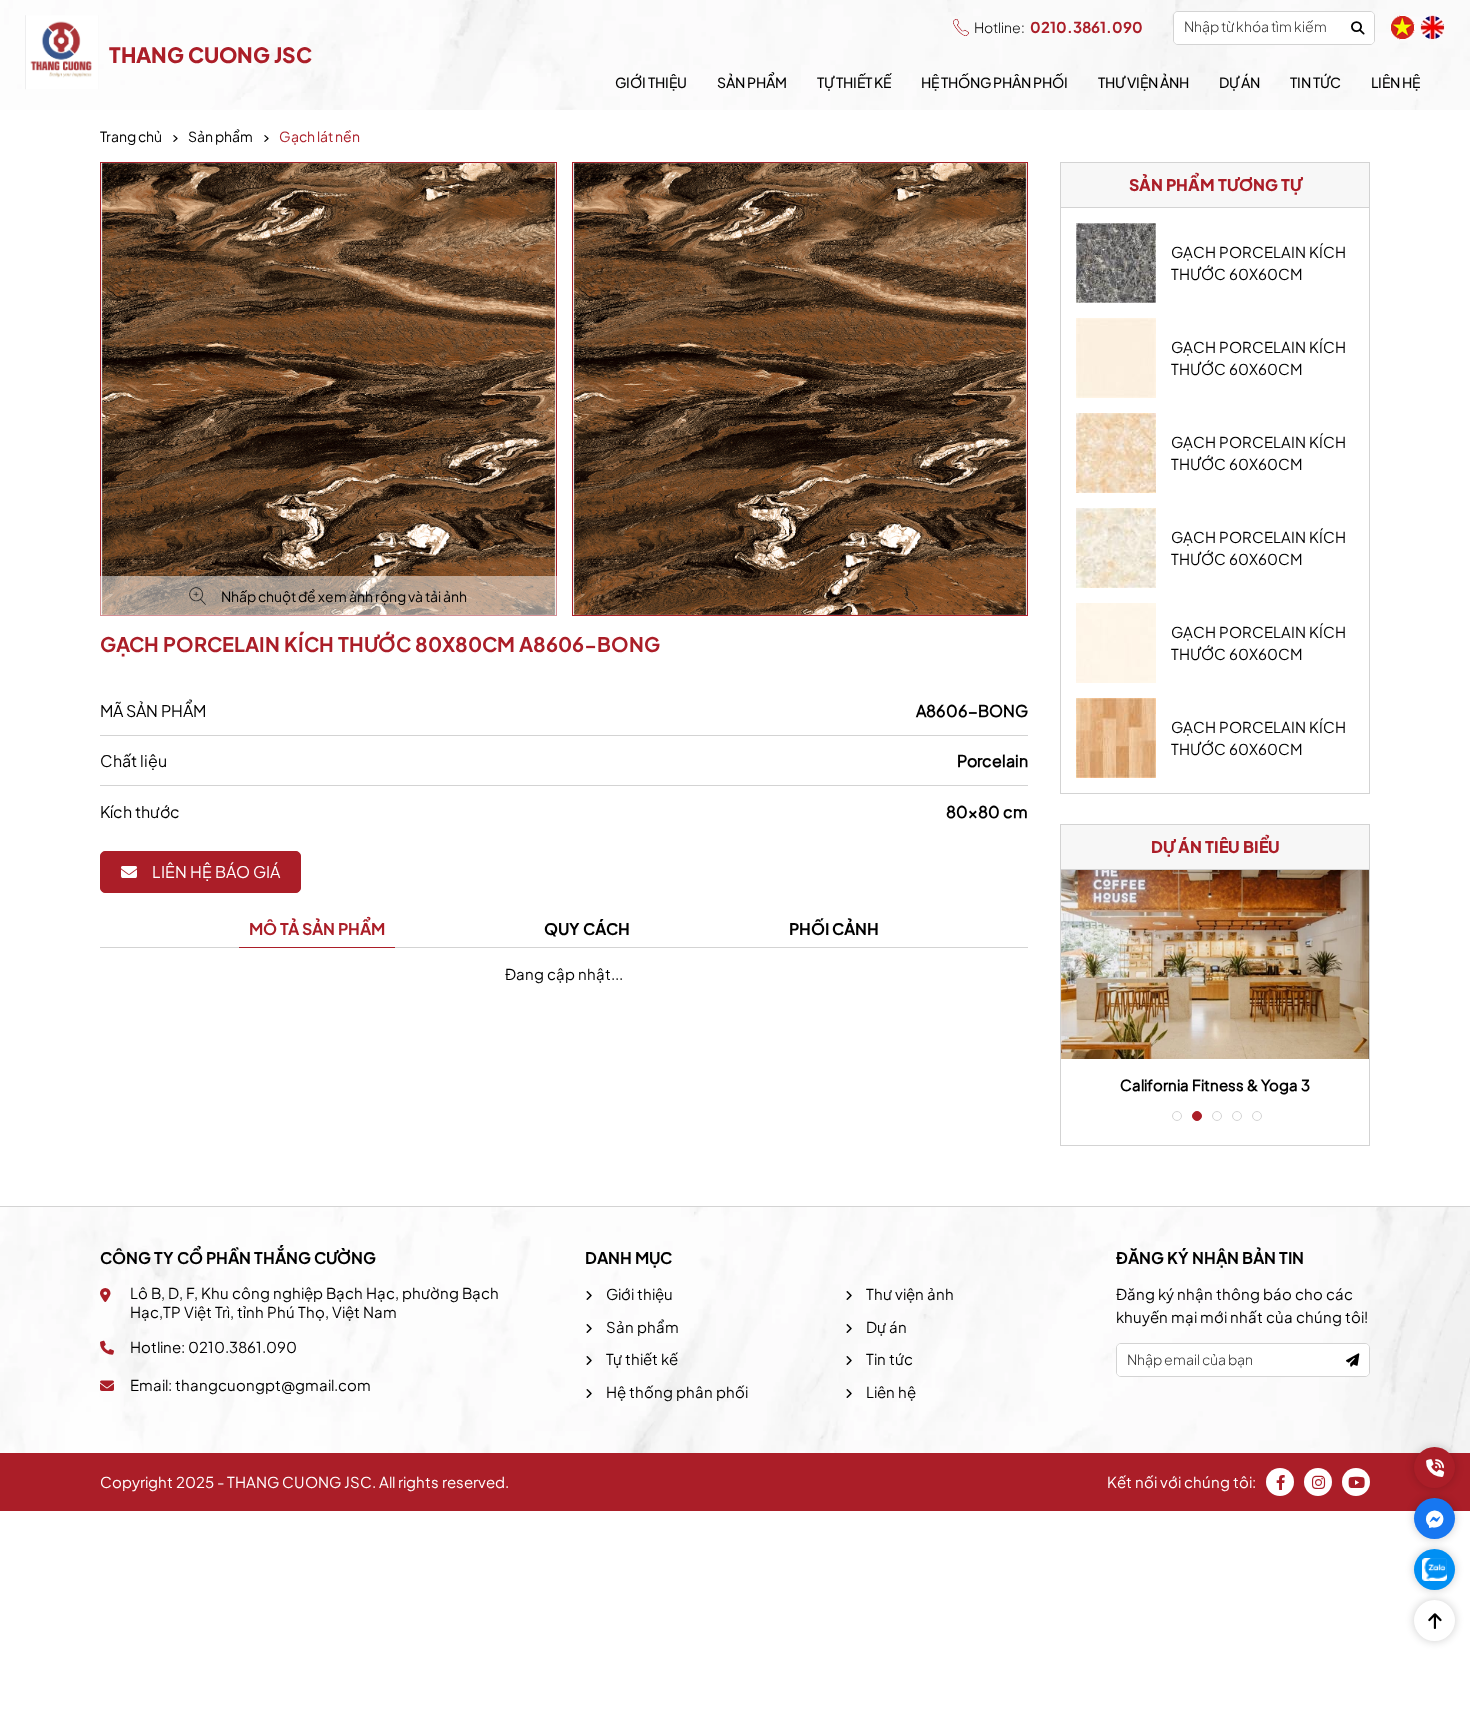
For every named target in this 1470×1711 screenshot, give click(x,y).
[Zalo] (1434, 1569)
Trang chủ (131, 136)
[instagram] (1318, 1482)
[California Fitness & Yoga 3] (1215, 964)
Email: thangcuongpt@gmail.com (250, 1384)
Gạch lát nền (319, 136)
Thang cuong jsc (210, 54)
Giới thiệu (651, 82)
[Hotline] (1434, 1467)
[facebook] (1280, 1482)
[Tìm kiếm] (1357, 27)
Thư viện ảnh (1143, 82)
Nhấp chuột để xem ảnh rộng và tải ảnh (344, 596)
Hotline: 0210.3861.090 (213, 1346)
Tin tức (1315, 82)
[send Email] (1352, 1360)
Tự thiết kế (854, 82)
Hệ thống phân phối (994, 82)
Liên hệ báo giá (216, 871)
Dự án (1239, 82)
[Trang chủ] (62, 55)
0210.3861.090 (1058, 26)
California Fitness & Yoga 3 (1215, 1084)
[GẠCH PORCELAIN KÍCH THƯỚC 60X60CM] (1116, 263)
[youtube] (1356, 1482)
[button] (1175, 1116)
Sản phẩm (752, 82)
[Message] (1434, 1518)
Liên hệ (1395, 82)
